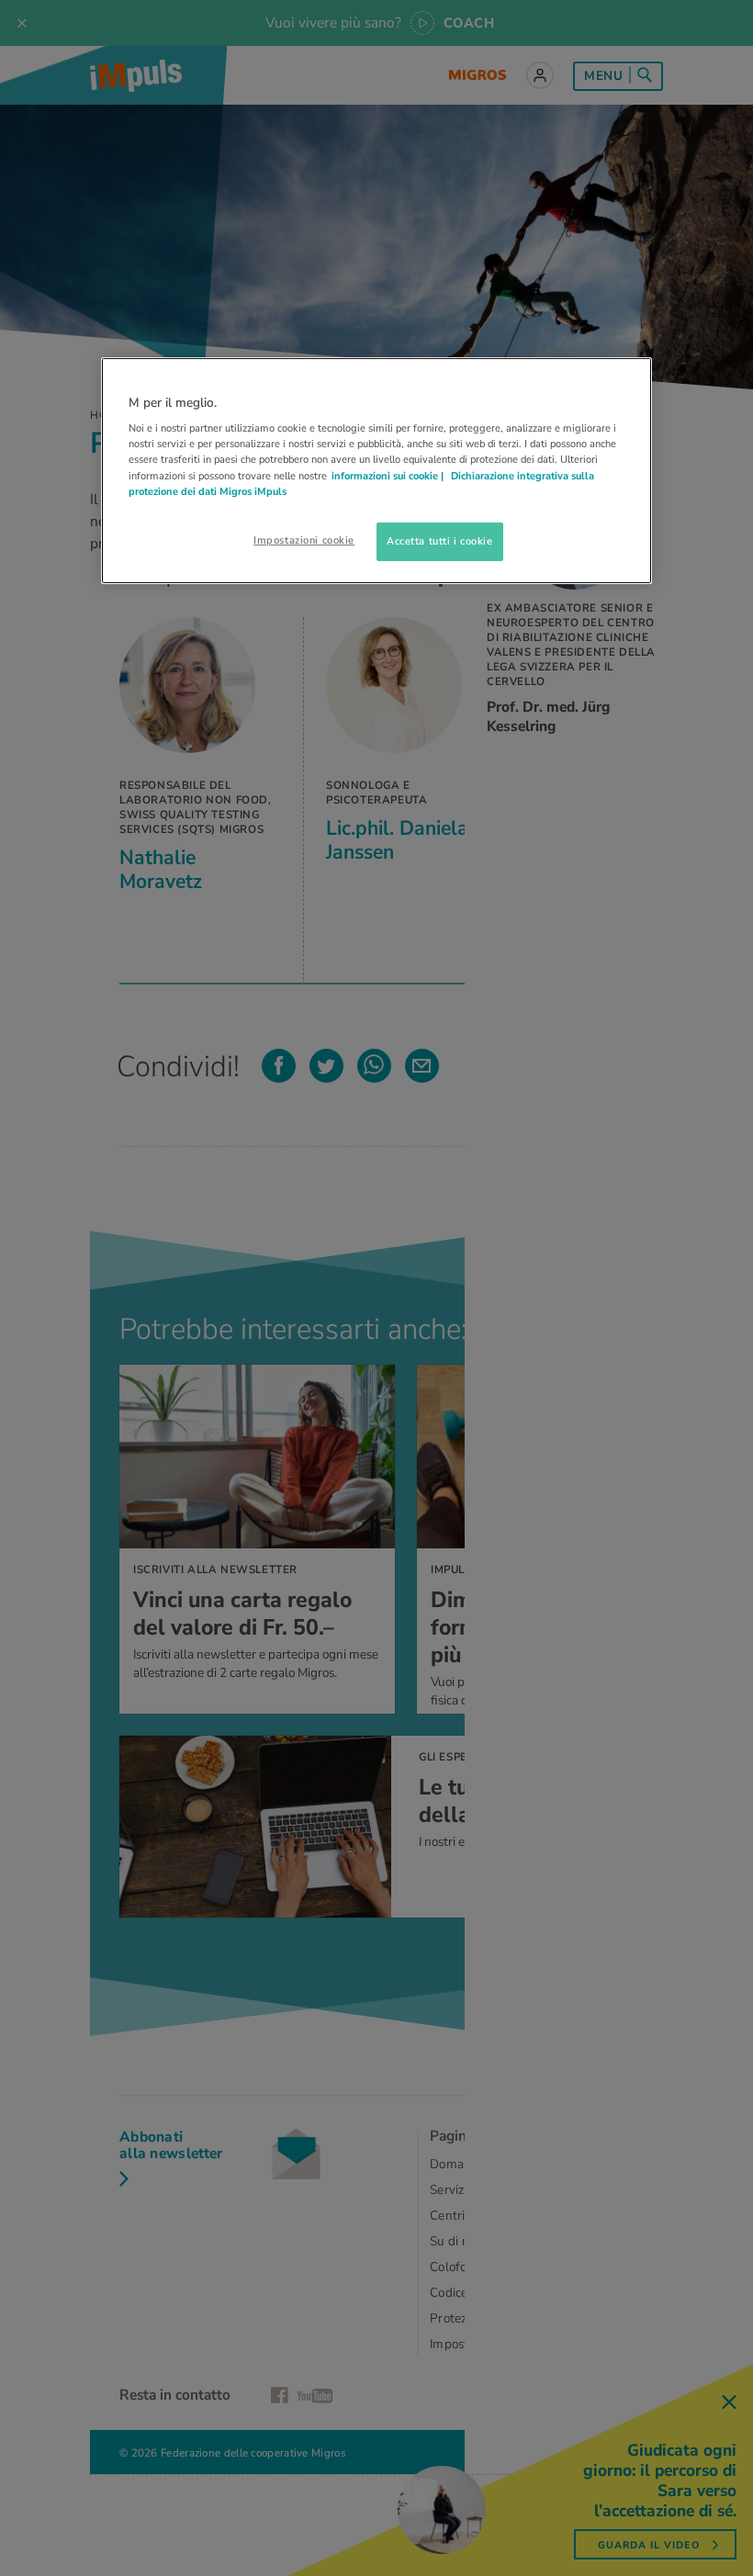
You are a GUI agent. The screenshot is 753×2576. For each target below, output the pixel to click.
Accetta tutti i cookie (440, 541)
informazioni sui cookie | (389, 475)
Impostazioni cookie (304, 540)
